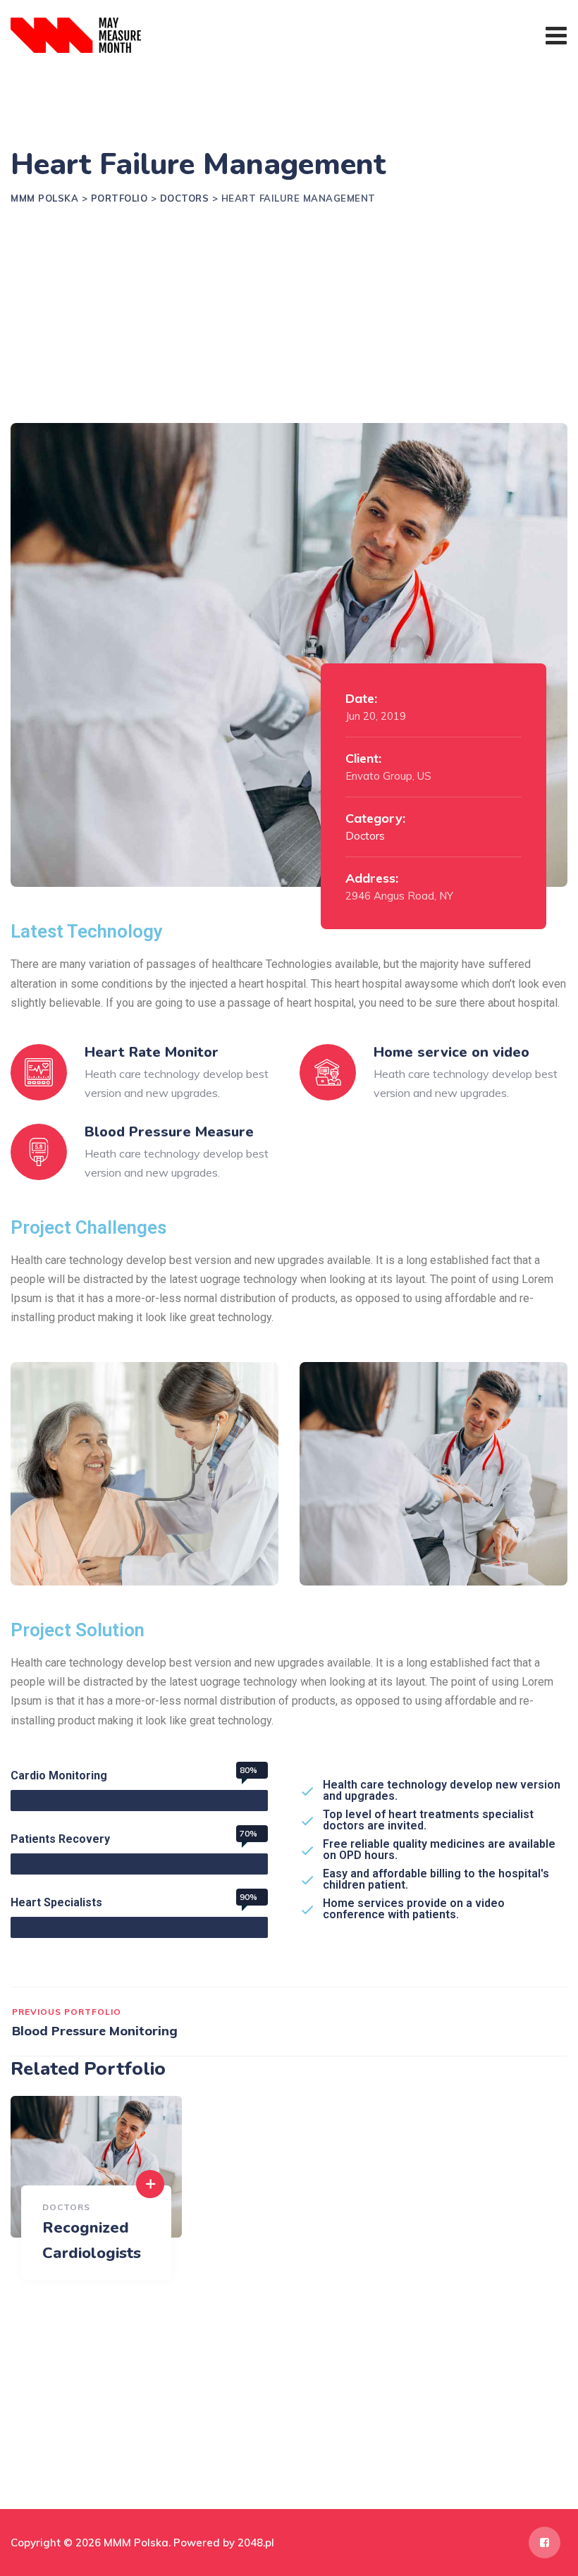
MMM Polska (136, 2543)
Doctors (365, 836)
